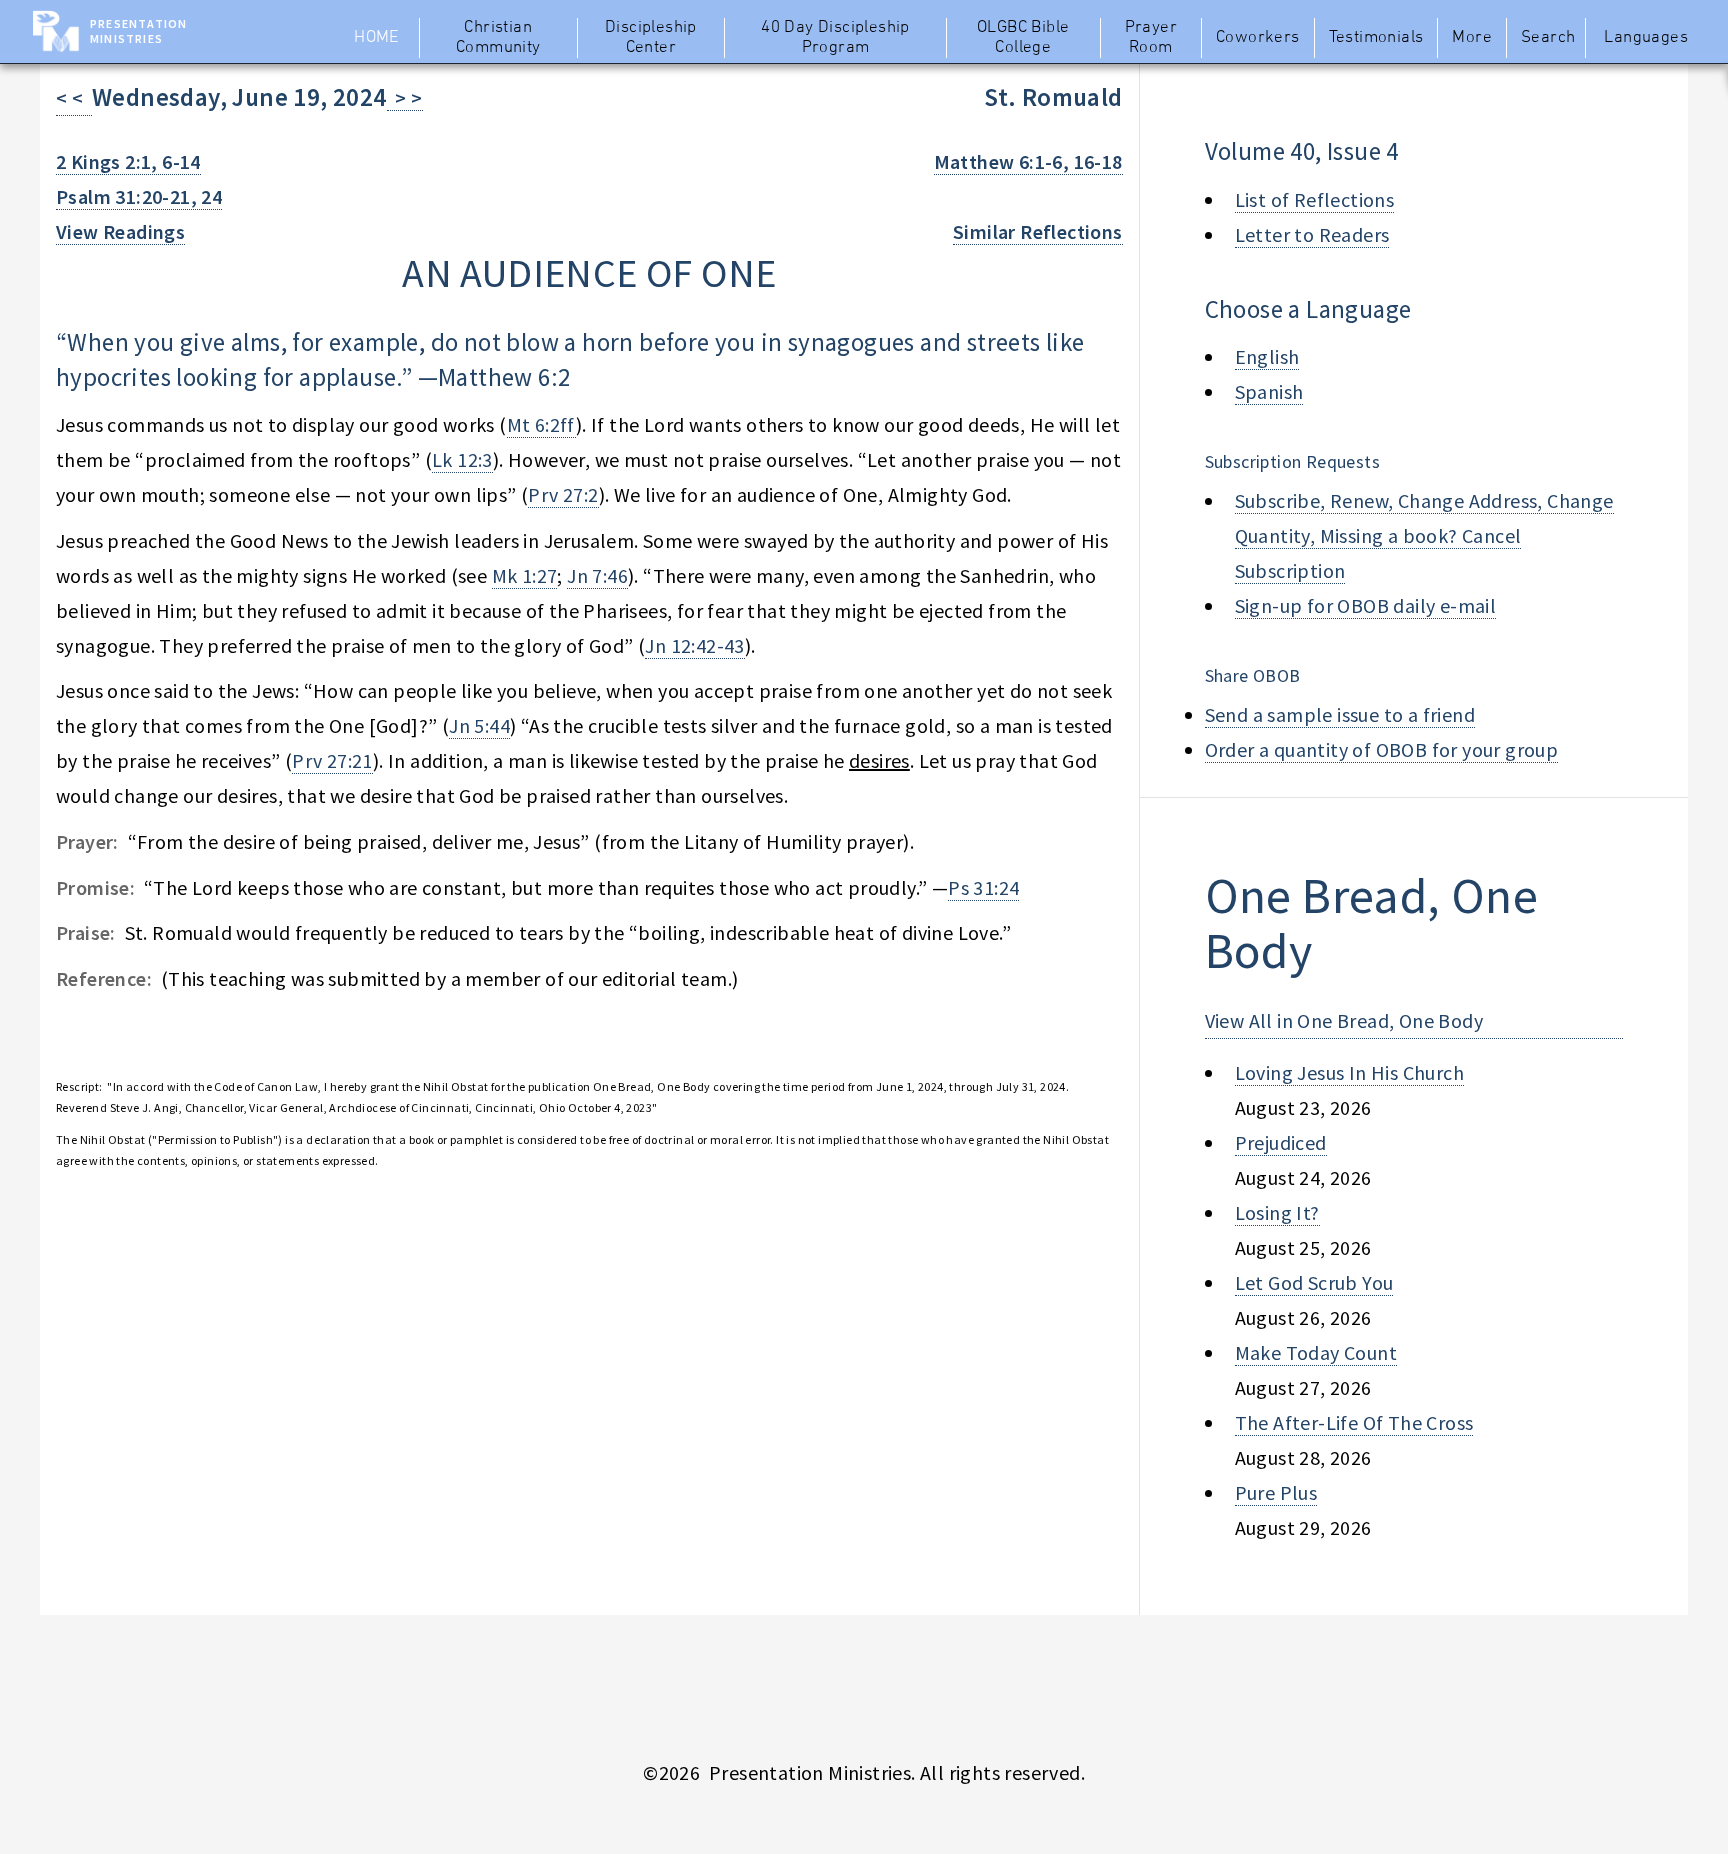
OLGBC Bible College (1023, 38)
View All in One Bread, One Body (1344, 1020)
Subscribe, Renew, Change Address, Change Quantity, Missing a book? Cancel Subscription (1424, 535)
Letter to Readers (1312, 234)
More (1472, 38)
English (1267, 356)
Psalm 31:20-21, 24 (139, 196)
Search (1548, 38)
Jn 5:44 (479, 725)
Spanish (1269, 391)
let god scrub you (1314, 1282)
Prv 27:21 (332, 760)
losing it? (1277, 1212)
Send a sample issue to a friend (1340, 714)
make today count (1316, 1352)
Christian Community (498, 38)
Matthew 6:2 (504, 377)
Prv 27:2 (563, 494)
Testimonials (1376, 38)
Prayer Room (1151, 38)
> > (405, 97)
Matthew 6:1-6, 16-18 (1028, 161)
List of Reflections (1315, 199)
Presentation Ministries (138, 31)
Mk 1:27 (525, 575)
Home (376, 38)
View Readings (120, 231)
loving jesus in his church (1349, 1072)
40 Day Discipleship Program (835, 38)
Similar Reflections (1038, 231)
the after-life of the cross (1354, 1422)
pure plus (1276, 1492)
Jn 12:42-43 (694, 645)
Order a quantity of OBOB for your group (1382, 749)
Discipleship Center (651, 38)
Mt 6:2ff (541, 424)
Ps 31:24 (983, 887)
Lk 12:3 (462, 459)
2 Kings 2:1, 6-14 (128, 161)
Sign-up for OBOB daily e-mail (1366, 605)
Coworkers (1258, 38)
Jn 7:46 (597, 575)
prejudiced (1281, 1142)
